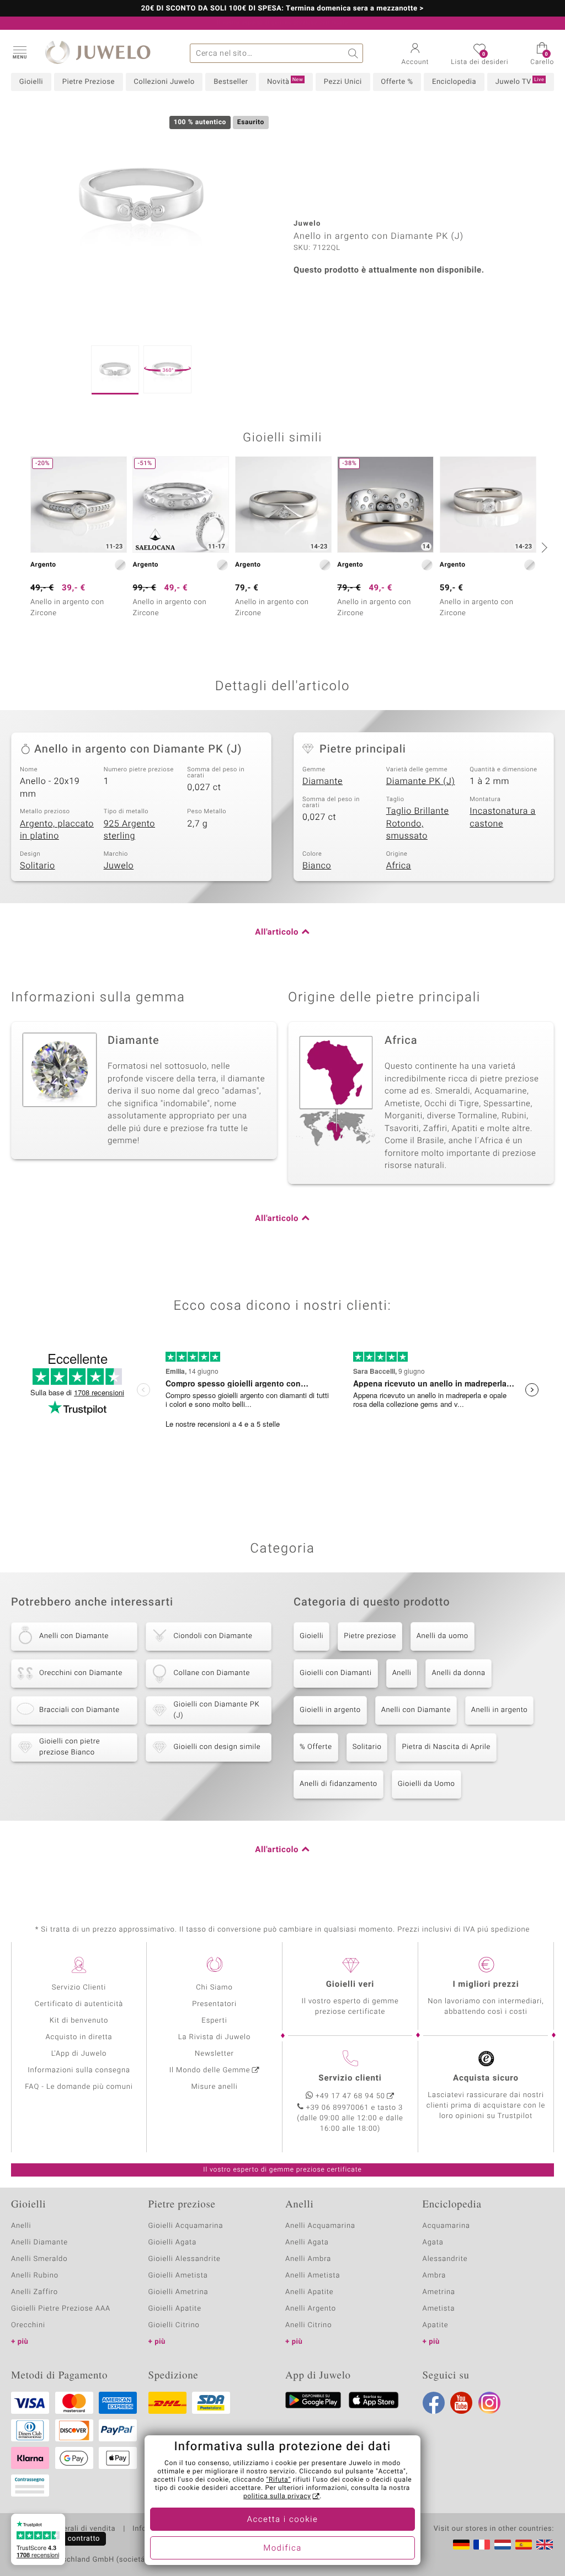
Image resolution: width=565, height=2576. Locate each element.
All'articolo (277, 932)
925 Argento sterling (129, 830)
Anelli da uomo (443, 1636)
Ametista (439, 2309)
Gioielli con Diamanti (336, 1673)
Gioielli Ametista (178, 2276)
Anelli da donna (458, 1673)
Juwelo (119, 866)
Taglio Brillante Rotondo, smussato (418, 823)
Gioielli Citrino (174, 2325)
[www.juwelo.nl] (503, 2545)
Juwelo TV (520, 82)
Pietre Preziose (89, 82)
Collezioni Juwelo (164, 82)
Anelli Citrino (308, 2325)
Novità (285, 82)
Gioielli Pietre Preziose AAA (61, 2309)
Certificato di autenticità (79, 2004)
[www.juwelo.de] (461, 2545)
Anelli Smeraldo (39, 2259)
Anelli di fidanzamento (339, 1784)
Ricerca (353, 53)
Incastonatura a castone (503, 817)
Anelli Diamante (39, 2242)
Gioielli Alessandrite (185, 2259)
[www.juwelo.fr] (482, 2545)
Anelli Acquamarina (320, 2226)
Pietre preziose (370, 1636)
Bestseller (231, 82)
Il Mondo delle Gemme (210, 2070)
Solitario (38, 866)
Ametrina (439, 2292)
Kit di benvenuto (79, 2021)
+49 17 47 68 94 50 (350, 2096)
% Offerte (316, 1747)
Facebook (434, 2403)
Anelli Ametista (313, 2276)
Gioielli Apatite (175, 2309)
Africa (399, 866)
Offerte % (397, 82)
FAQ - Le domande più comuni (79, 2087)
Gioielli (31, 82)
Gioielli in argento (330, 1710)
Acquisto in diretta (79, 2037)
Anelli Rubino (35, 2276)
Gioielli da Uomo (427, 1784)
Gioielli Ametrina (178, 2292)
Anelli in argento (499, 1710)
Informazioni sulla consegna (79, 2070)
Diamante (323, 781)
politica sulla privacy (277, 2497)
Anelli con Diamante (416, 1710)
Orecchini (28, 2325)
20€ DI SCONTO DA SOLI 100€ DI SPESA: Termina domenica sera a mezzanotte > (282, 9)
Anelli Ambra (308, 2259)
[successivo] (543, 547)
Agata (433, 2242)
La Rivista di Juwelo (214, 2037)
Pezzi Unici (343, 82)
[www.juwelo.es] (524, 2545)
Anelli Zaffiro (34, 2292)
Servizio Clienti (79, 1988)
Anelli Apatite (310, 2292)
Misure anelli (214, 2087)
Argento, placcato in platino (57, 830)
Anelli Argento (311, 2309)
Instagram (489, 2403)
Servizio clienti (350, 2078)
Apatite (436, 2325)
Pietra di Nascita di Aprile (446, 1747)
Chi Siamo (214, 1988)
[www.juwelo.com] (545, 2545)
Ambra (435, 2276)
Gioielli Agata (173, 2242)
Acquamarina (446, 2226)
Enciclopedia (454, 82)
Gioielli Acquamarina (186, 2226)
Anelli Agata (307, 2242)
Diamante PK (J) (421, 781)
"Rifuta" (279, 2480)
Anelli (402, 1673)
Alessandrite (445, 2259)
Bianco (317, 866)
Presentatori (214, 2004)
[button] (19, 52)
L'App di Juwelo (79, 2054)
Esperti (214, 2021)
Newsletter (214, 2054)
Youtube (461, 2403)
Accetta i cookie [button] (283, 2520)
